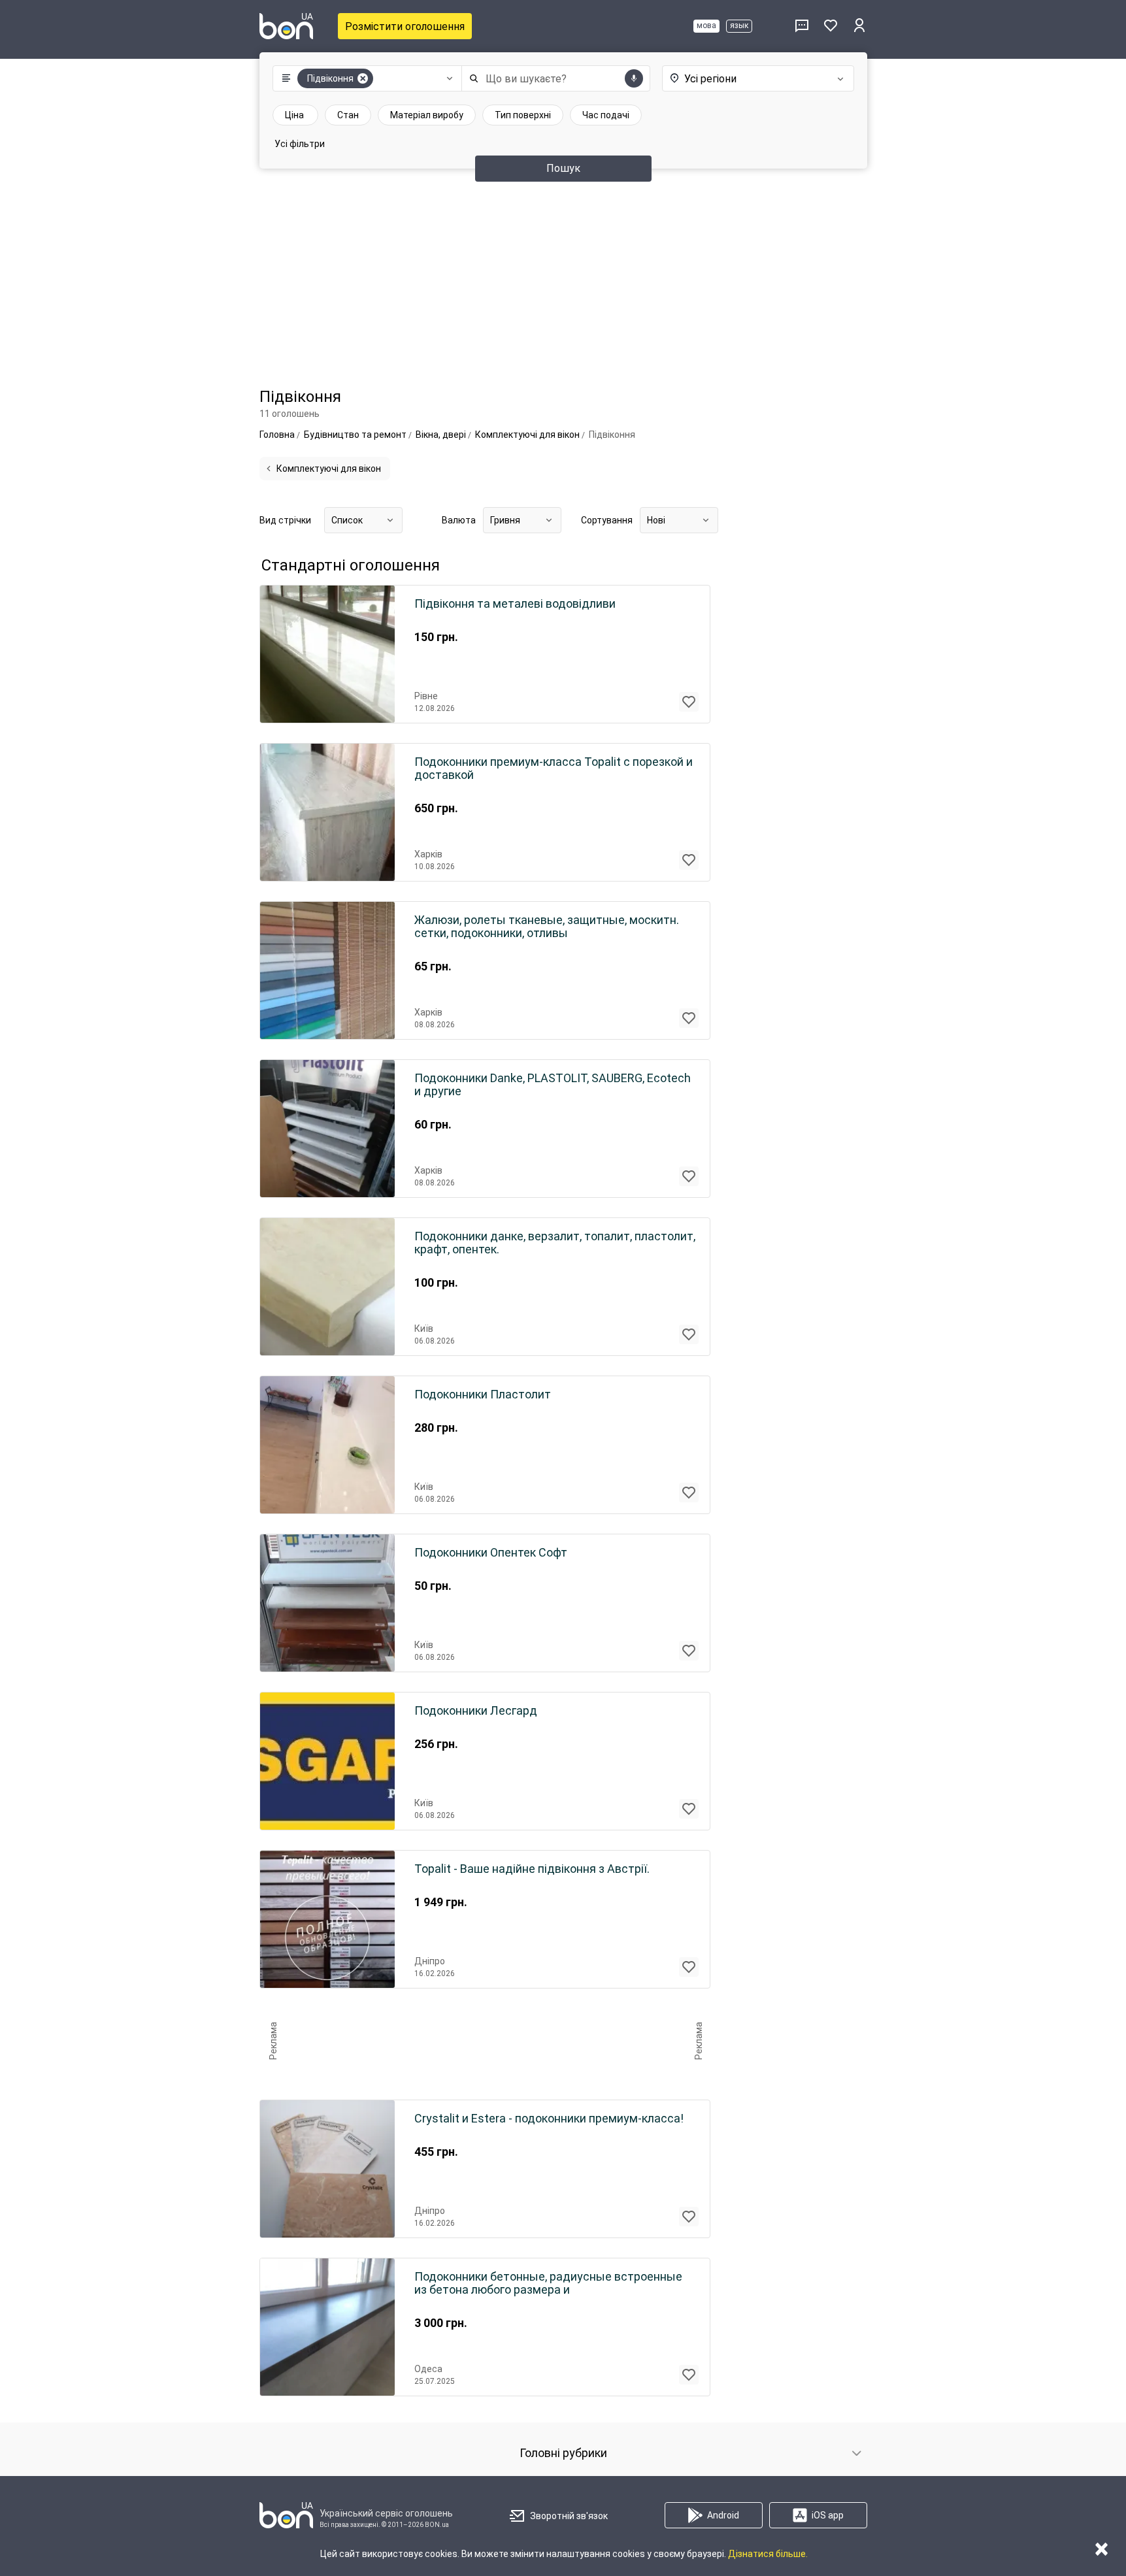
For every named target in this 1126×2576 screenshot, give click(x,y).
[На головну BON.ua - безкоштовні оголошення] (286, 26)
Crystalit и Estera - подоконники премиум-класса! (549, 2119)
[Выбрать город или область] (745, 78)
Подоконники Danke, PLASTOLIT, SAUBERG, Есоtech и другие (553, 1085)
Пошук (563, 168)
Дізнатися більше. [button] (768, 2554)
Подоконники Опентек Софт (491, 1553)
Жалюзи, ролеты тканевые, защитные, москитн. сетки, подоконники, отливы (547, 927)
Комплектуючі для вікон (329, 469)
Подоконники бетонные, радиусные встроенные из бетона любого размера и (548, 2283)
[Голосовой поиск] (634, 78)
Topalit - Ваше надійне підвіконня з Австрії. (532, 1869)
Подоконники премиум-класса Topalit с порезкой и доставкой (554, 768)
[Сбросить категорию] (363, 78)
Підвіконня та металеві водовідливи (515, 604)
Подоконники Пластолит (483, 1395)
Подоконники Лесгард (476, 1711)
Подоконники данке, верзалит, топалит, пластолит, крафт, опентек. (555, 1243)
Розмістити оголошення (405, 26)
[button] (364, 78)
